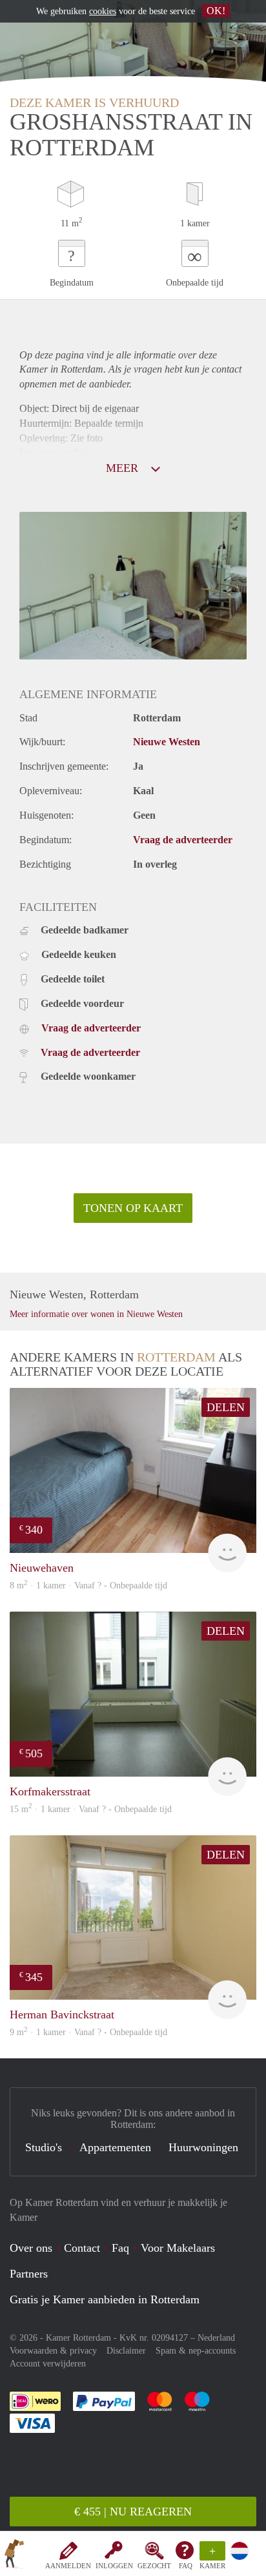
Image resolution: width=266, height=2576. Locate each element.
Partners (29, 2274)
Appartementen (115, 2147)
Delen (226, 1407)
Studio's (44, 2147)
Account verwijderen (48, 2364)
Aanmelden (68, 2566)
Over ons (31, 2248)
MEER (124, 468)
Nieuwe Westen (167, 742)
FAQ (186, 2566)
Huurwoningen (203, 2147)
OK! (216, 11)
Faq (120, 2248)
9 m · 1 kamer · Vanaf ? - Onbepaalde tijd (88, 2032)
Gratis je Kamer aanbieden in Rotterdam (105, 2299)
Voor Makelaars (178, 2248)
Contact (82, 2248)
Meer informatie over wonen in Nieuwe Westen (96, 1314)
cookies (103, 11)
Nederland (216, 2338)
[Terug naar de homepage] (14, 2556)
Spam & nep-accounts (196, 2351)
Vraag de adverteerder (183, 840)
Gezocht (154, 2566)
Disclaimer (126, 2351)
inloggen (114, 2566)
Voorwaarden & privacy (53, 2351)
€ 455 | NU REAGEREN (133, 2512)
